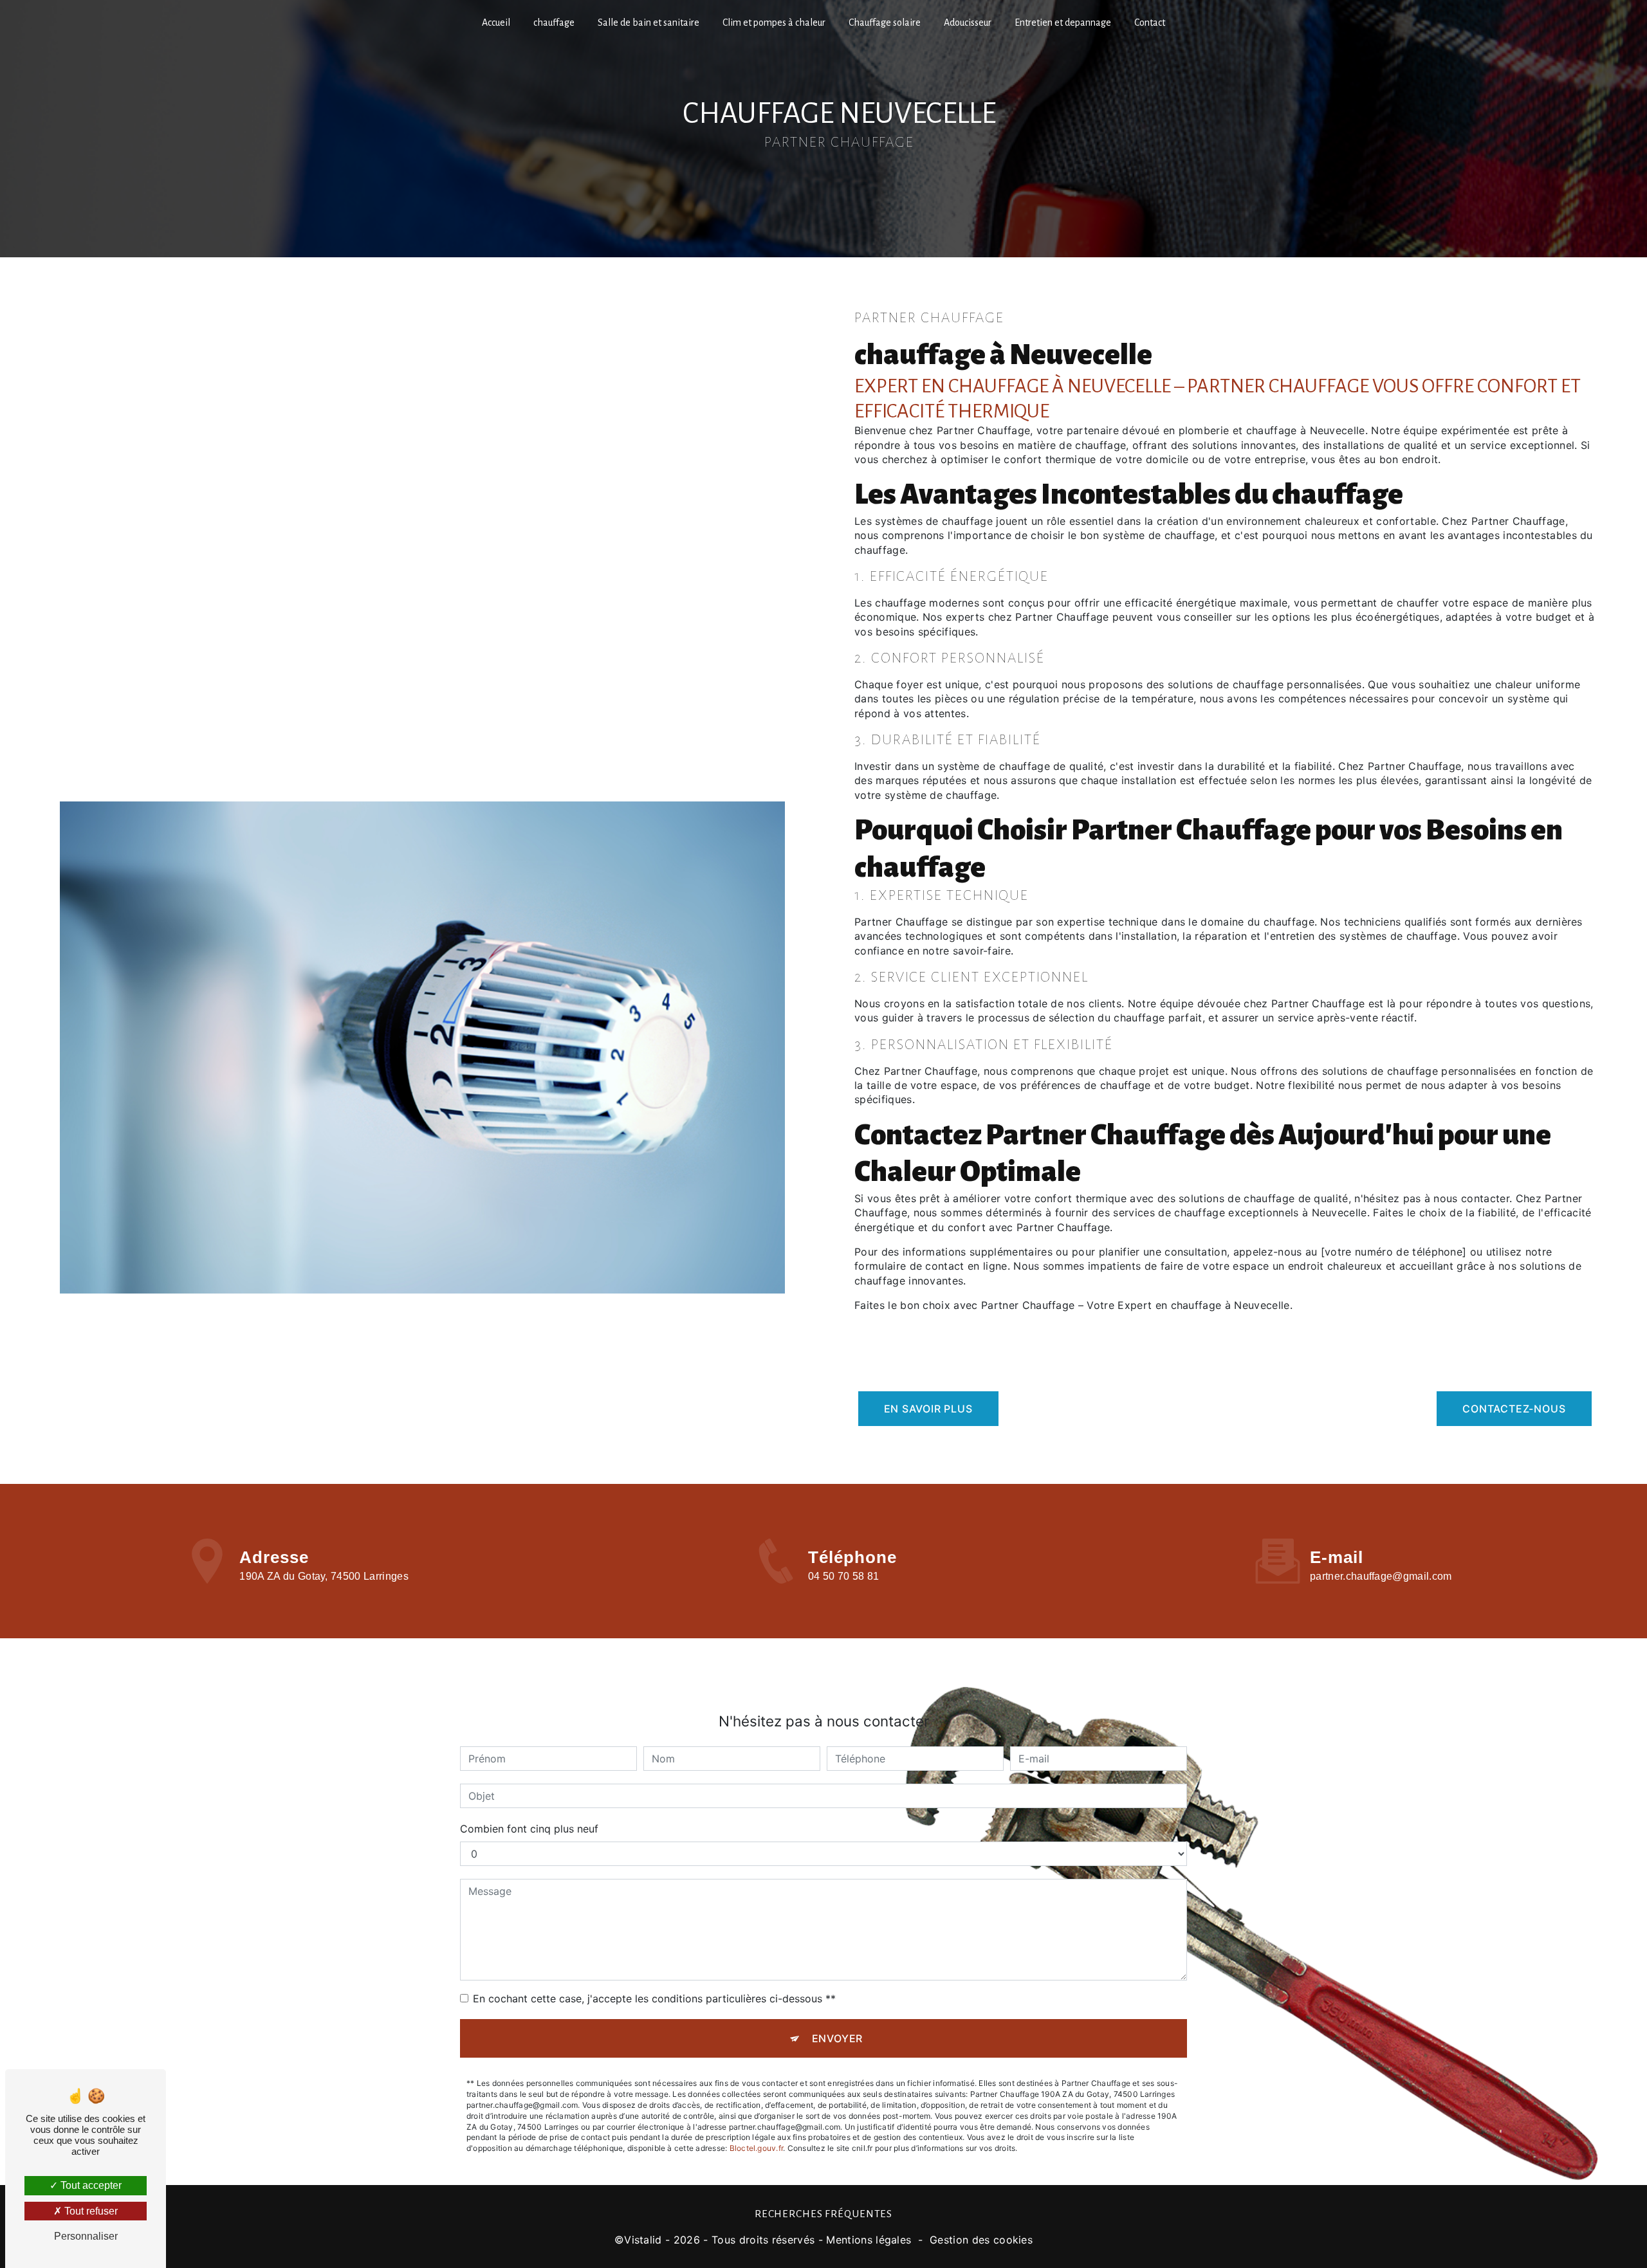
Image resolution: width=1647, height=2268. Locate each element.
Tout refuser (90, 2211)
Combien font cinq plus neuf (529, 1829)
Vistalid (643, 2240)
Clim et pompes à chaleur (774, 23)
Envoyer (838, 2038)
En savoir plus (928, 1409)
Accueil (496, 23)
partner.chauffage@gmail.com (1381, 1576)
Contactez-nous (1514, 1409)
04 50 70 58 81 (843, 1576)
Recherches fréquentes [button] (823, 2214)
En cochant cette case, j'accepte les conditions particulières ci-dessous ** (654, 1998)
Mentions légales (869, 2240)
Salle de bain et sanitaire (649, 23)
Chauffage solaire (885, 23)
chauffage (554, 23)
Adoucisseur (968, 23)
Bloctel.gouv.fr (757, 2148)
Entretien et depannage (1063, 23)
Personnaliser (86, 2236)
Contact (1150, 23)
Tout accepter (90, 2185)
